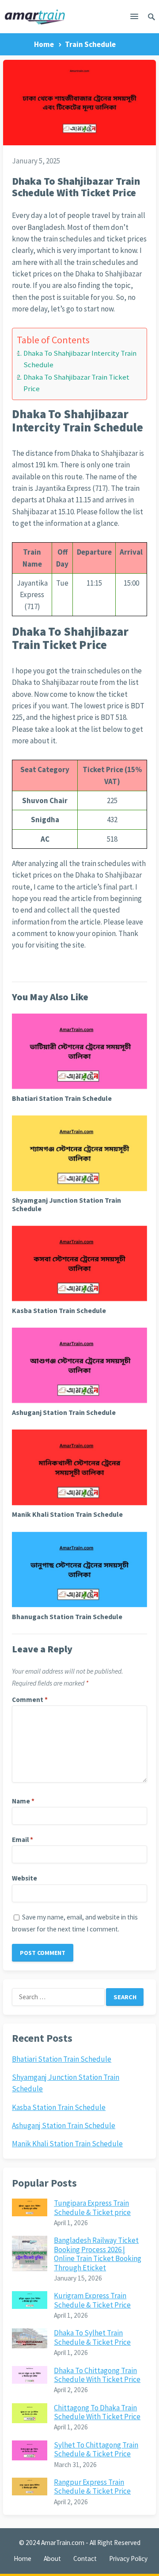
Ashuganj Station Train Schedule (64, 1412)
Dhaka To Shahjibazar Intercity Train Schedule (80, 359)
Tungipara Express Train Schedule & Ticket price (92, 2207)
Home (44, 44)
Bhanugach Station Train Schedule (67, 1616)
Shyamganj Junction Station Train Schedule (66, 1204)
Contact (85, 2559)
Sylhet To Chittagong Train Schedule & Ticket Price (96, 2449)
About (52, 2559)
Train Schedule (90, 44)
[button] (134, 18)
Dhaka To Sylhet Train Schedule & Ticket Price (92, 2337)
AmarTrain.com (63, 2543)
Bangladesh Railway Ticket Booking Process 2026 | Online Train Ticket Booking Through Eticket (98, 2254)
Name (23, 1801)
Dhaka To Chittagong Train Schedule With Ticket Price (97, 2375)
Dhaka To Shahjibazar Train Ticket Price (76, 383)
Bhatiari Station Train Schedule (62, 1098)
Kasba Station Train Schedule (59, 1310)
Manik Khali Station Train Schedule (67, 1514)
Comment (30, 1700)
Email (23, 1840)
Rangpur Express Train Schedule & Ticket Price (92, 2487)
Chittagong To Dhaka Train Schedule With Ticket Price (97, 2412)
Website (25, 1878)
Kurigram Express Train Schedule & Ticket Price (92, 2300)
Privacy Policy (128, 2559)
